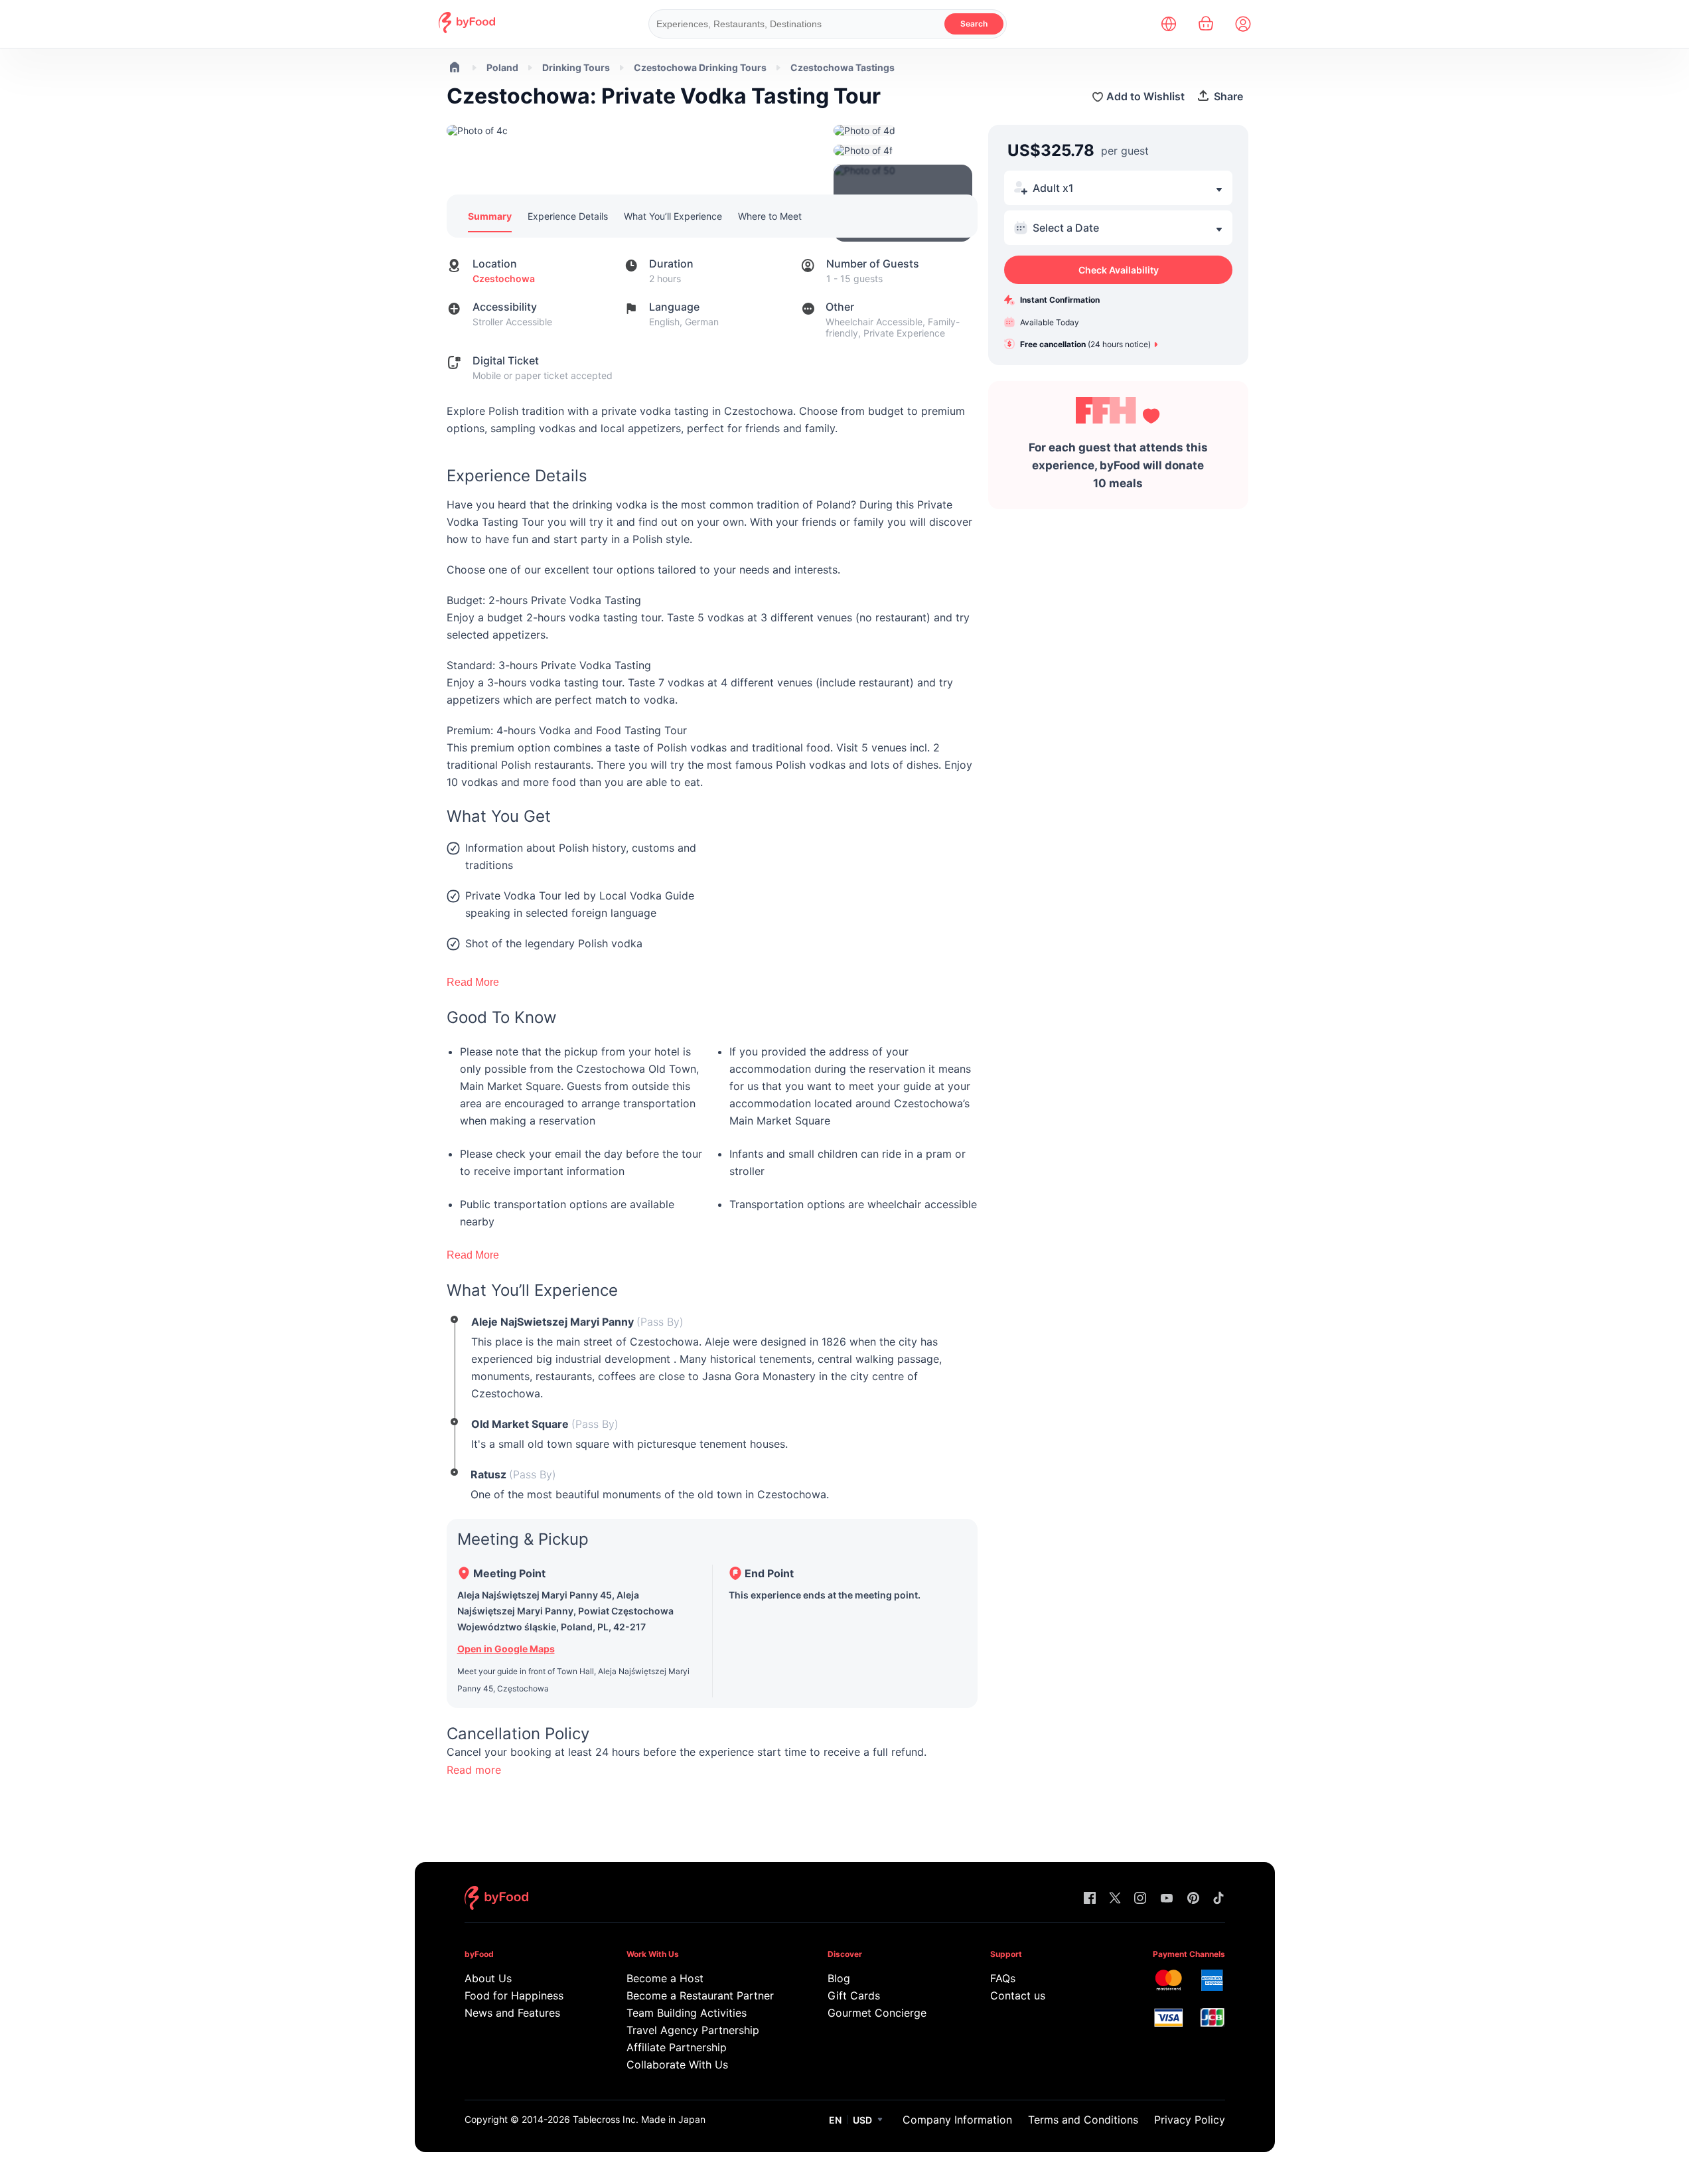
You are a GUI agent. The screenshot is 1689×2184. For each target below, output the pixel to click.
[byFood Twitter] (1115, 1899)
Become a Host (665, 1978)
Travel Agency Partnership (693, 2030)
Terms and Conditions (1083, 2120)
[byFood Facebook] (1090, 1899)
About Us (488, 1978)
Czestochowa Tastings (843, 67)
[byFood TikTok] (1218, 1899)
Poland (502, 67)
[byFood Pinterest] (1193, 1899)
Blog (839, 1978)
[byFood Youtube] (1167, 1899)
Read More (473, 982)
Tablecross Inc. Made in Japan (639, 2119)
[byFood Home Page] (467, 30)
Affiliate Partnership (677, 2047)
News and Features (512, 2013)
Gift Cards (854, 1995)
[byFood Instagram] (1140, 1899)
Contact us (1018, 1995)
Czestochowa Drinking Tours (700, 67)
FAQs (1003, 1978)
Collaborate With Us (677, 2065)
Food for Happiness (514, 1995)
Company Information (957, 2120)
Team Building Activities (687, 2013)
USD (862, 2120)
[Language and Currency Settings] (1169, 24)
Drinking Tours (576, 67)
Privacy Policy (1190, 2120)
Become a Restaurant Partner (700, 1995)
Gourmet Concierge (877, 2013)
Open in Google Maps (506, 1649)
